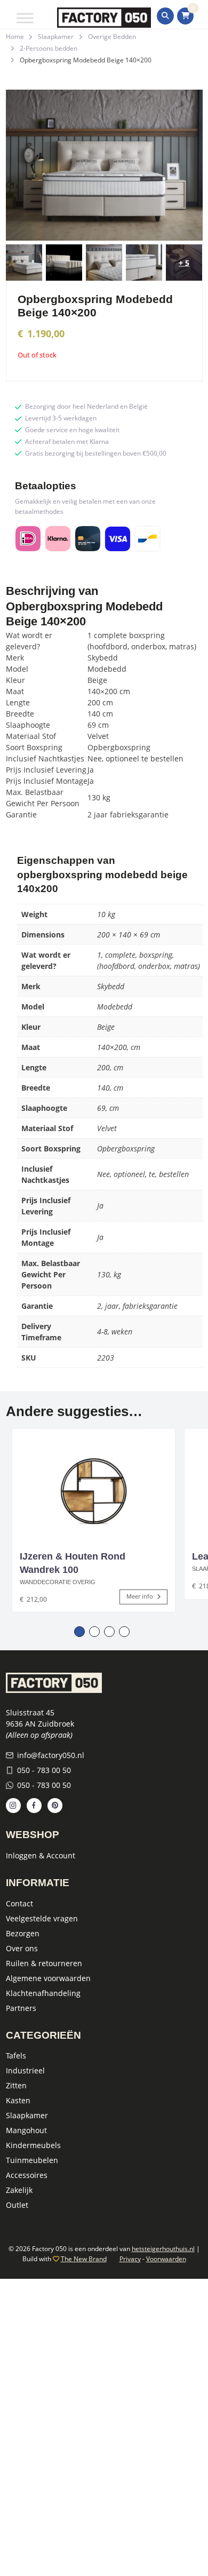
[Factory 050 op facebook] (34, 1806)
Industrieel (25, 2070)
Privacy (130, 2259)
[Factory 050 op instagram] (13, 1806)
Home (15, 37)
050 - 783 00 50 (44, 1770)
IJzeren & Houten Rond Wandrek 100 (73, 1563)
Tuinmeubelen (32, 2160)
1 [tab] (79, 1632)
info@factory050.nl (51, 1755)
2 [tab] (94, 1632)
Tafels (16, 2056)
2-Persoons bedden (49, 48)
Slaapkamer (56, 37)
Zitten (16, 2085)
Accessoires (27, 2175)
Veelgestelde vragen (42, 1918)
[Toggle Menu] (25, 18)
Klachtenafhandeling (43, 1993)
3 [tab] (109, 1632)
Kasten (18, 2100)
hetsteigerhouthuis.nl (163, 2249)
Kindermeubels (33, 2145)
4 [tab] (124, 1632)
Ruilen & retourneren (44, 1963)
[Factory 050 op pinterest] (55, 1806)
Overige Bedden (112, 37)
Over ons (22, 1948)
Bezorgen (23, 1933)
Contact (19, 1903)
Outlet (17, 2205)
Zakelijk (19, 2190)
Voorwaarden (166, 2259)
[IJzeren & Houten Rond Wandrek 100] (94, 1485)
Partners (21, 2008)
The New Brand (84, 2259)
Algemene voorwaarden (48, 1978)
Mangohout (26, 2130)
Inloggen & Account (41, 1855)
